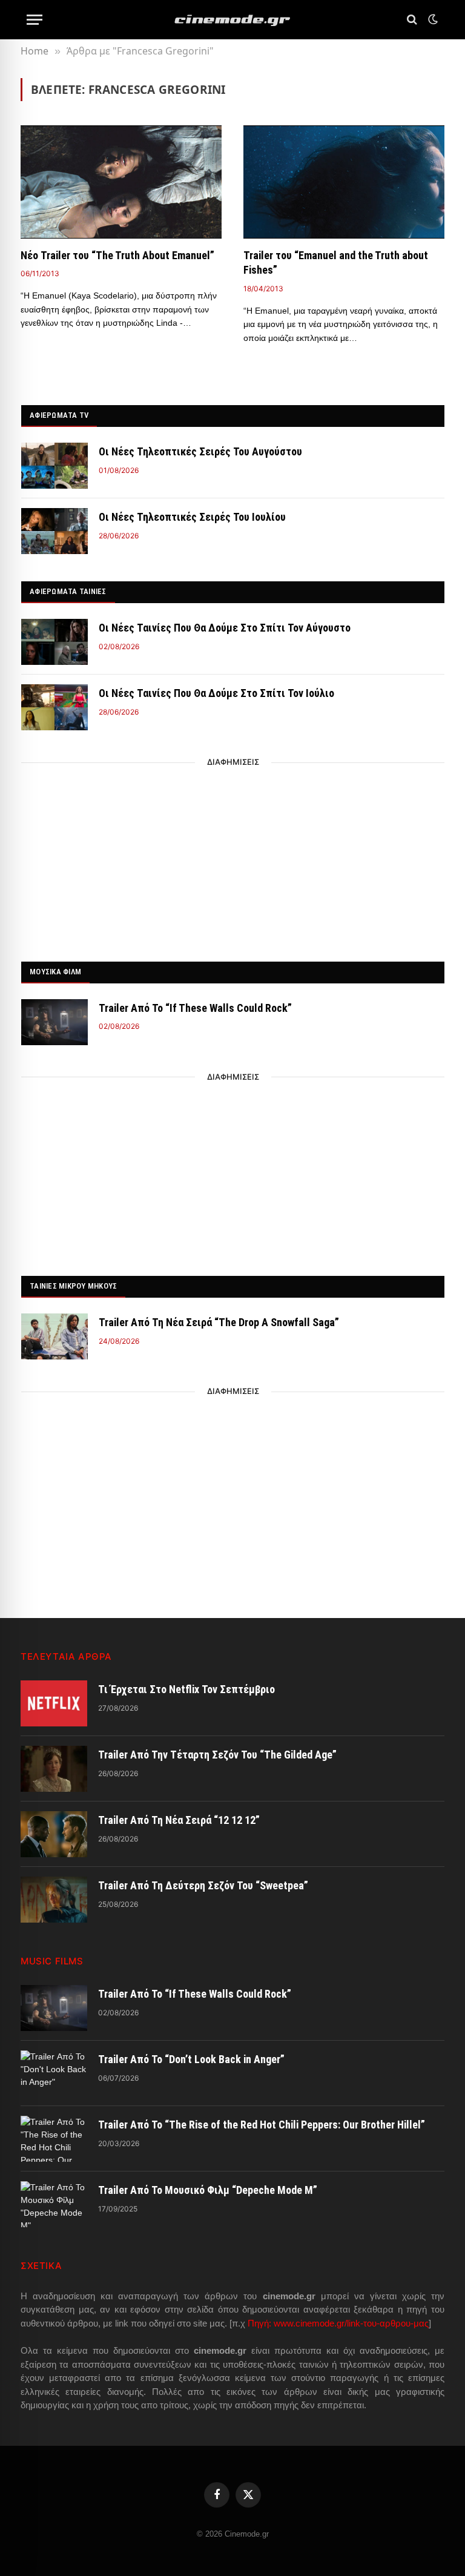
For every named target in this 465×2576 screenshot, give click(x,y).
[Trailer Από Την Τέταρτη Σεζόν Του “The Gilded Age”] (54, 1769)
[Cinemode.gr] (232, 20)
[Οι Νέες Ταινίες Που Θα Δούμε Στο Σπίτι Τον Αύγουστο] (54, 642)
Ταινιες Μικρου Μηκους (73, 1286)
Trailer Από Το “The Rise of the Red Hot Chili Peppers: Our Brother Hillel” (262, 2125)
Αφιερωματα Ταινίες (68, 591)
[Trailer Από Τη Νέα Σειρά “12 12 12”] (54, 1834)
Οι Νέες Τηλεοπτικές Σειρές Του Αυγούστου (200, 451)
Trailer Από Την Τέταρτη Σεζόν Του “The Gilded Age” (217, 1755)
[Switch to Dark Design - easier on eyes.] (432, 19)
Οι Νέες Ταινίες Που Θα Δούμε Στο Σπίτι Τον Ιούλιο (216, 693)
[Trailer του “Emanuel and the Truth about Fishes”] (344, 182)
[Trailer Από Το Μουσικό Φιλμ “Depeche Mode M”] (54, 2204)
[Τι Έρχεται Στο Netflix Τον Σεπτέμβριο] (54, 1703)
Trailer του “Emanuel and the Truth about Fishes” (336, 263)
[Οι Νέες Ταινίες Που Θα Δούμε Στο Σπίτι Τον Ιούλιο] (54, 707)
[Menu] (35, 20)
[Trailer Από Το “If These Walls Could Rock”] (54, 1022)
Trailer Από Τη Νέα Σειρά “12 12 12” (179, 1820)
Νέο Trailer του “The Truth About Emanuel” (117, 255)
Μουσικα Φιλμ (55, 972)
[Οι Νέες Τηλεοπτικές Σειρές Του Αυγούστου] (54, 466)
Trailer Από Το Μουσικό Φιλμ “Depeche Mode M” (208, 2190)
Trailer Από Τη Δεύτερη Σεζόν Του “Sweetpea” (203, 1885)
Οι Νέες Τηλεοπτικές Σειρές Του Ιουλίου (192, 517)
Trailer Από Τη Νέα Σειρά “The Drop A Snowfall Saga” (219, 1322)
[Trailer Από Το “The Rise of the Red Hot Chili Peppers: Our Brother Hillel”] (54, 2139)
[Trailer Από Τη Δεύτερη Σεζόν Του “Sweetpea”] (54, 1900)
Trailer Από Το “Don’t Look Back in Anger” (191, 2059)
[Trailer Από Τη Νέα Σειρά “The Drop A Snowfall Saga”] (54, 1336)
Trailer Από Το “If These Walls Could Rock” (195, 1008)
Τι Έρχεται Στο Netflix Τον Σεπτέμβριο (186, 1689)
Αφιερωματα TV (59, 415)
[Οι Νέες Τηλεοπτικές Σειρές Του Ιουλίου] (54, 531)
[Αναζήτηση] (412, 20)
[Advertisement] (233, 859)
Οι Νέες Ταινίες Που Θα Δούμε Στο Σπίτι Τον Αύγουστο (225, 628)
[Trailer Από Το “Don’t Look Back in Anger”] (54, 2073)
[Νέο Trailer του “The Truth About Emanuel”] (121, 182)
